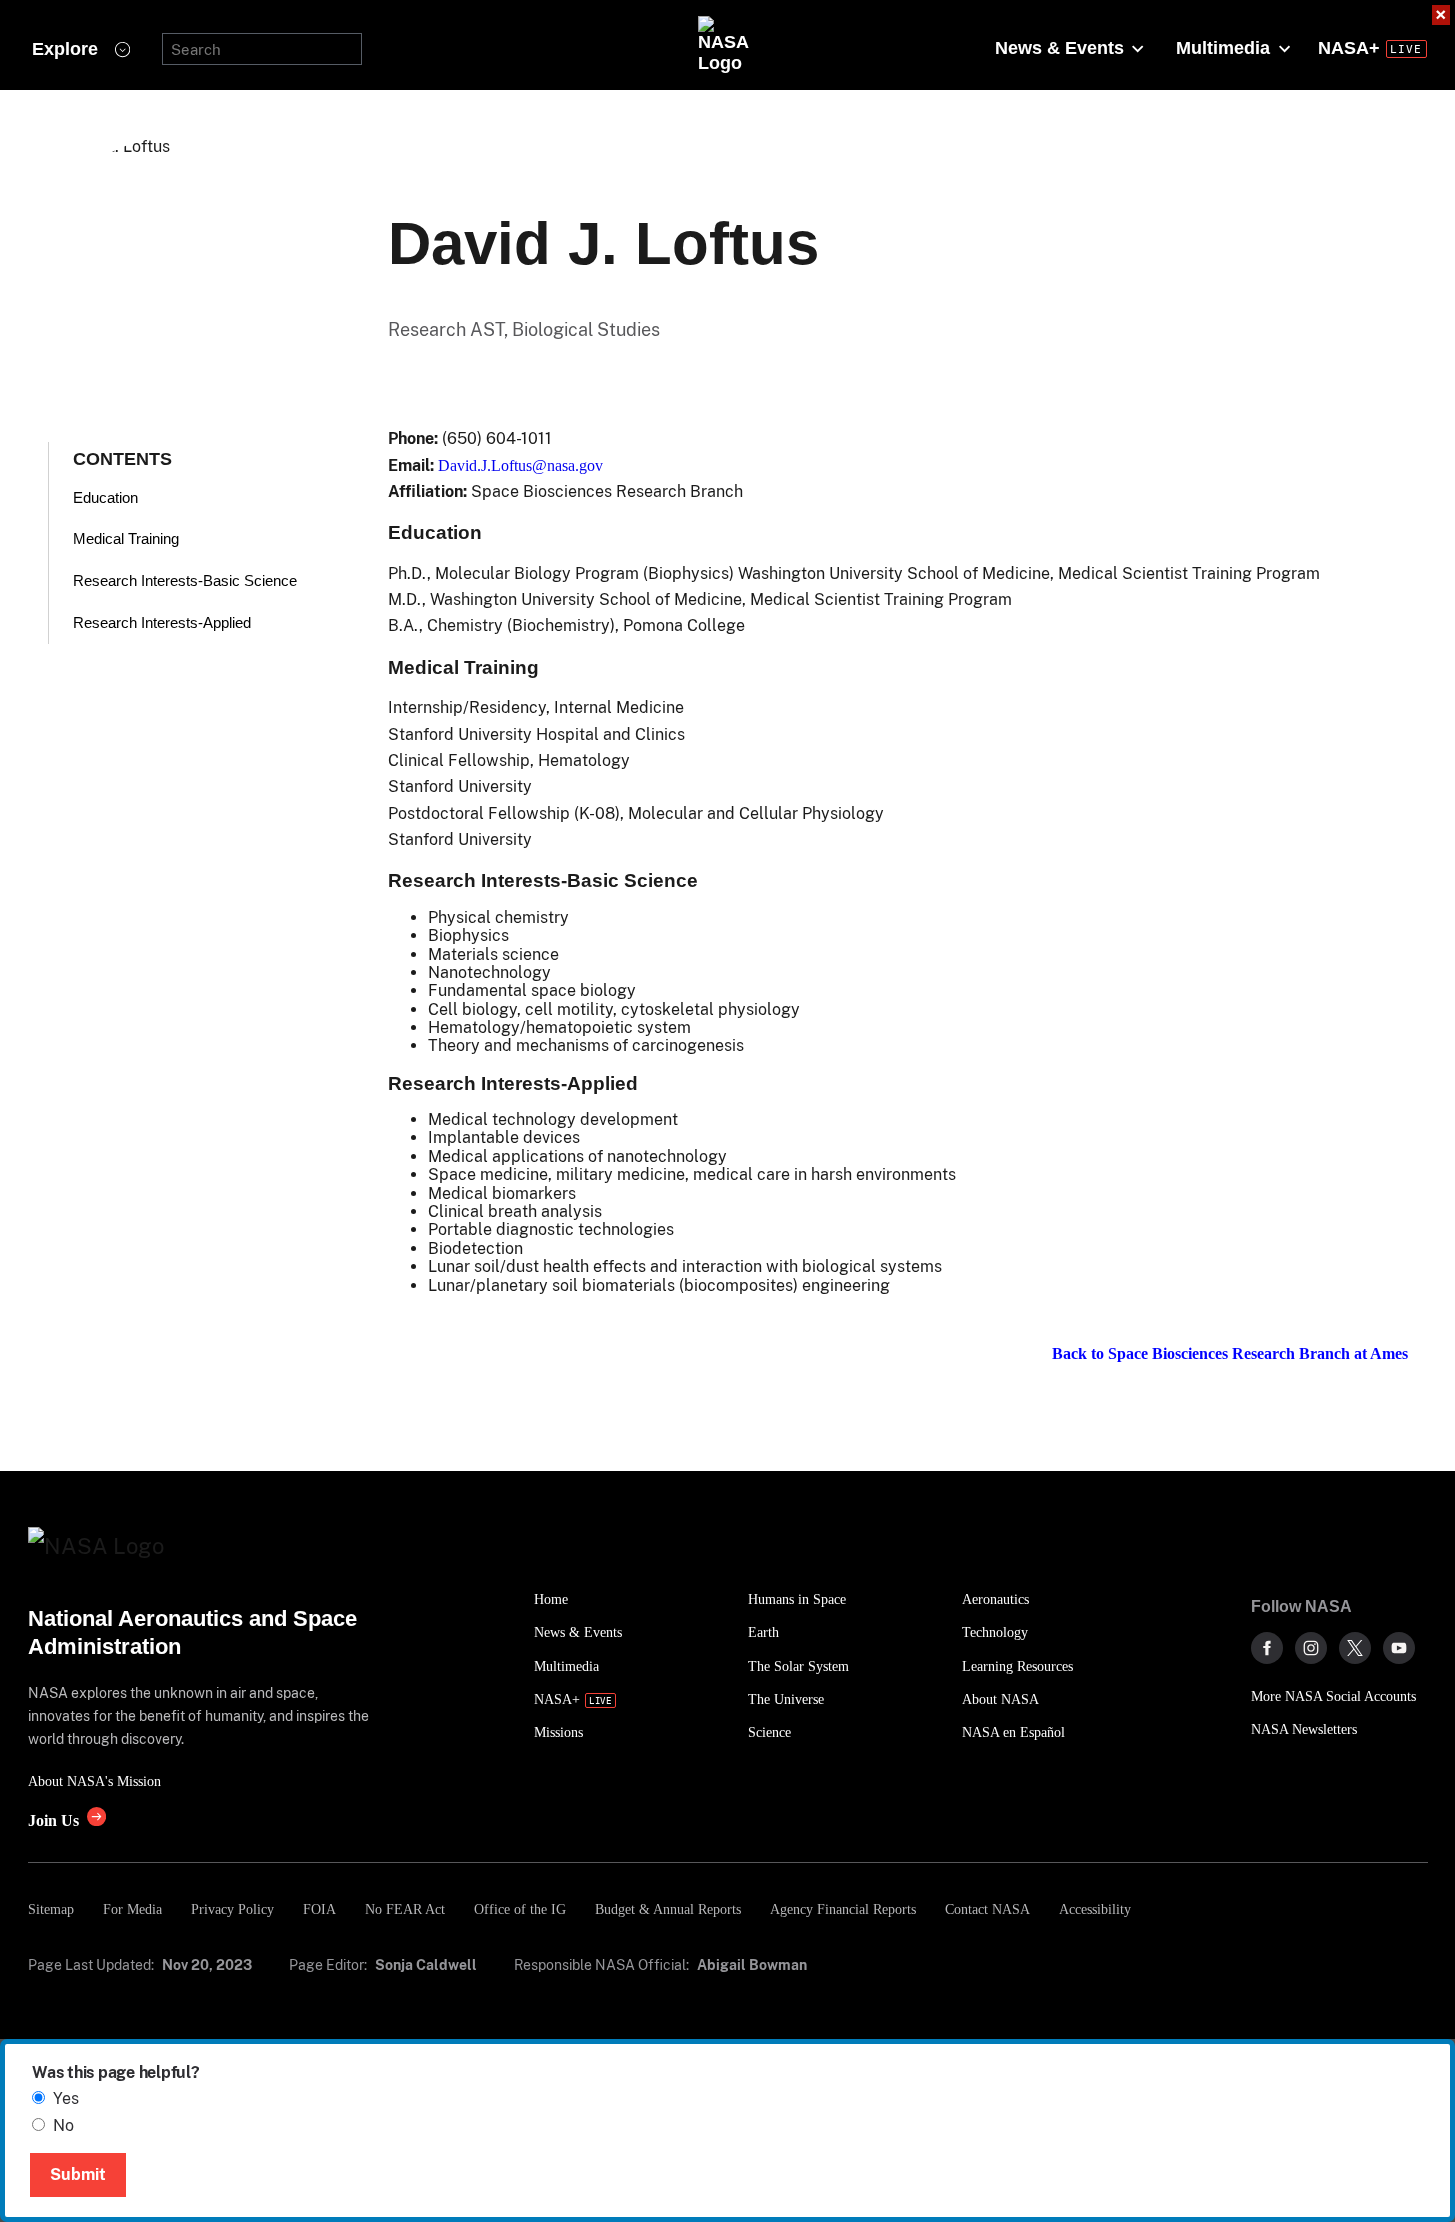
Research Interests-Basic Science (185, 580)
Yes (66, 2098)
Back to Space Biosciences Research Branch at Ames (1230, 1353)
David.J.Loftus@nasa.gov (520, 465)
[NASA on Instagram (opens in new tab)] (1311, 1648)
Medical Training (126, 538)
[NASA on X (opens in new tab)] (1355, 1648)
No (63, 2125)
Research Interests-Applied (162, 622)
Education (105, 497)
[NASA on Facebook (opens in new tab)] (1267, 1648)
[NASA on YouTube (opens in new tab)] (1399, 1648)
